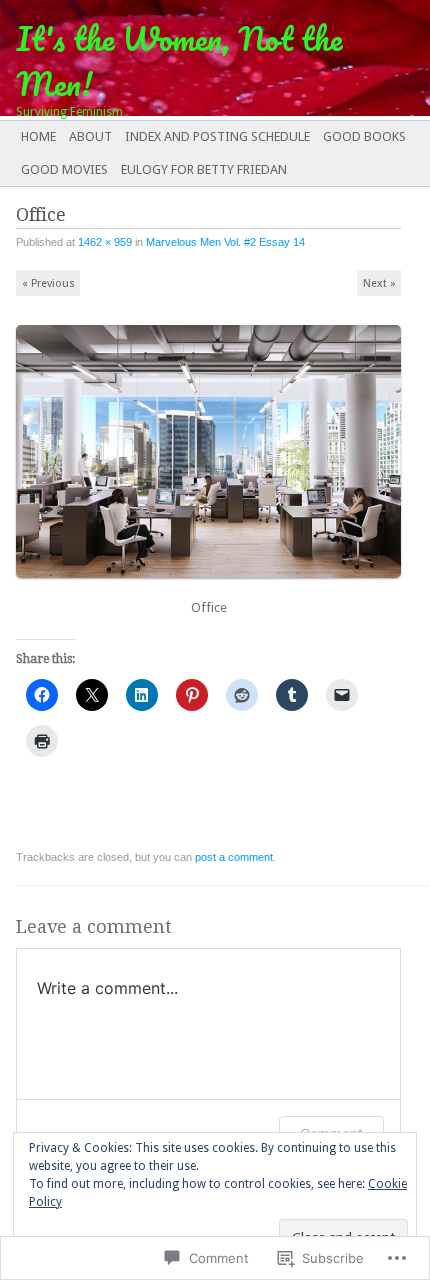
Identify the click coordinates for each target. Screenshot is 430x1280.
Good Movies (64, 169)
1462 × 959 (105, 242)
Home (38, 136)
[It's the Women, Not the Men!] (172, 58)
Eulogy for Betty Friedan (204, 169)
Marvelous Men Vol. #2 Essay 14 (225, 242)
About (90, 136)
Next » (379, 283)
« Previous (48, 283)
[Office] (215, 586)
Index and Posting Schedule (217, 136)
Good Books (364, 136)
